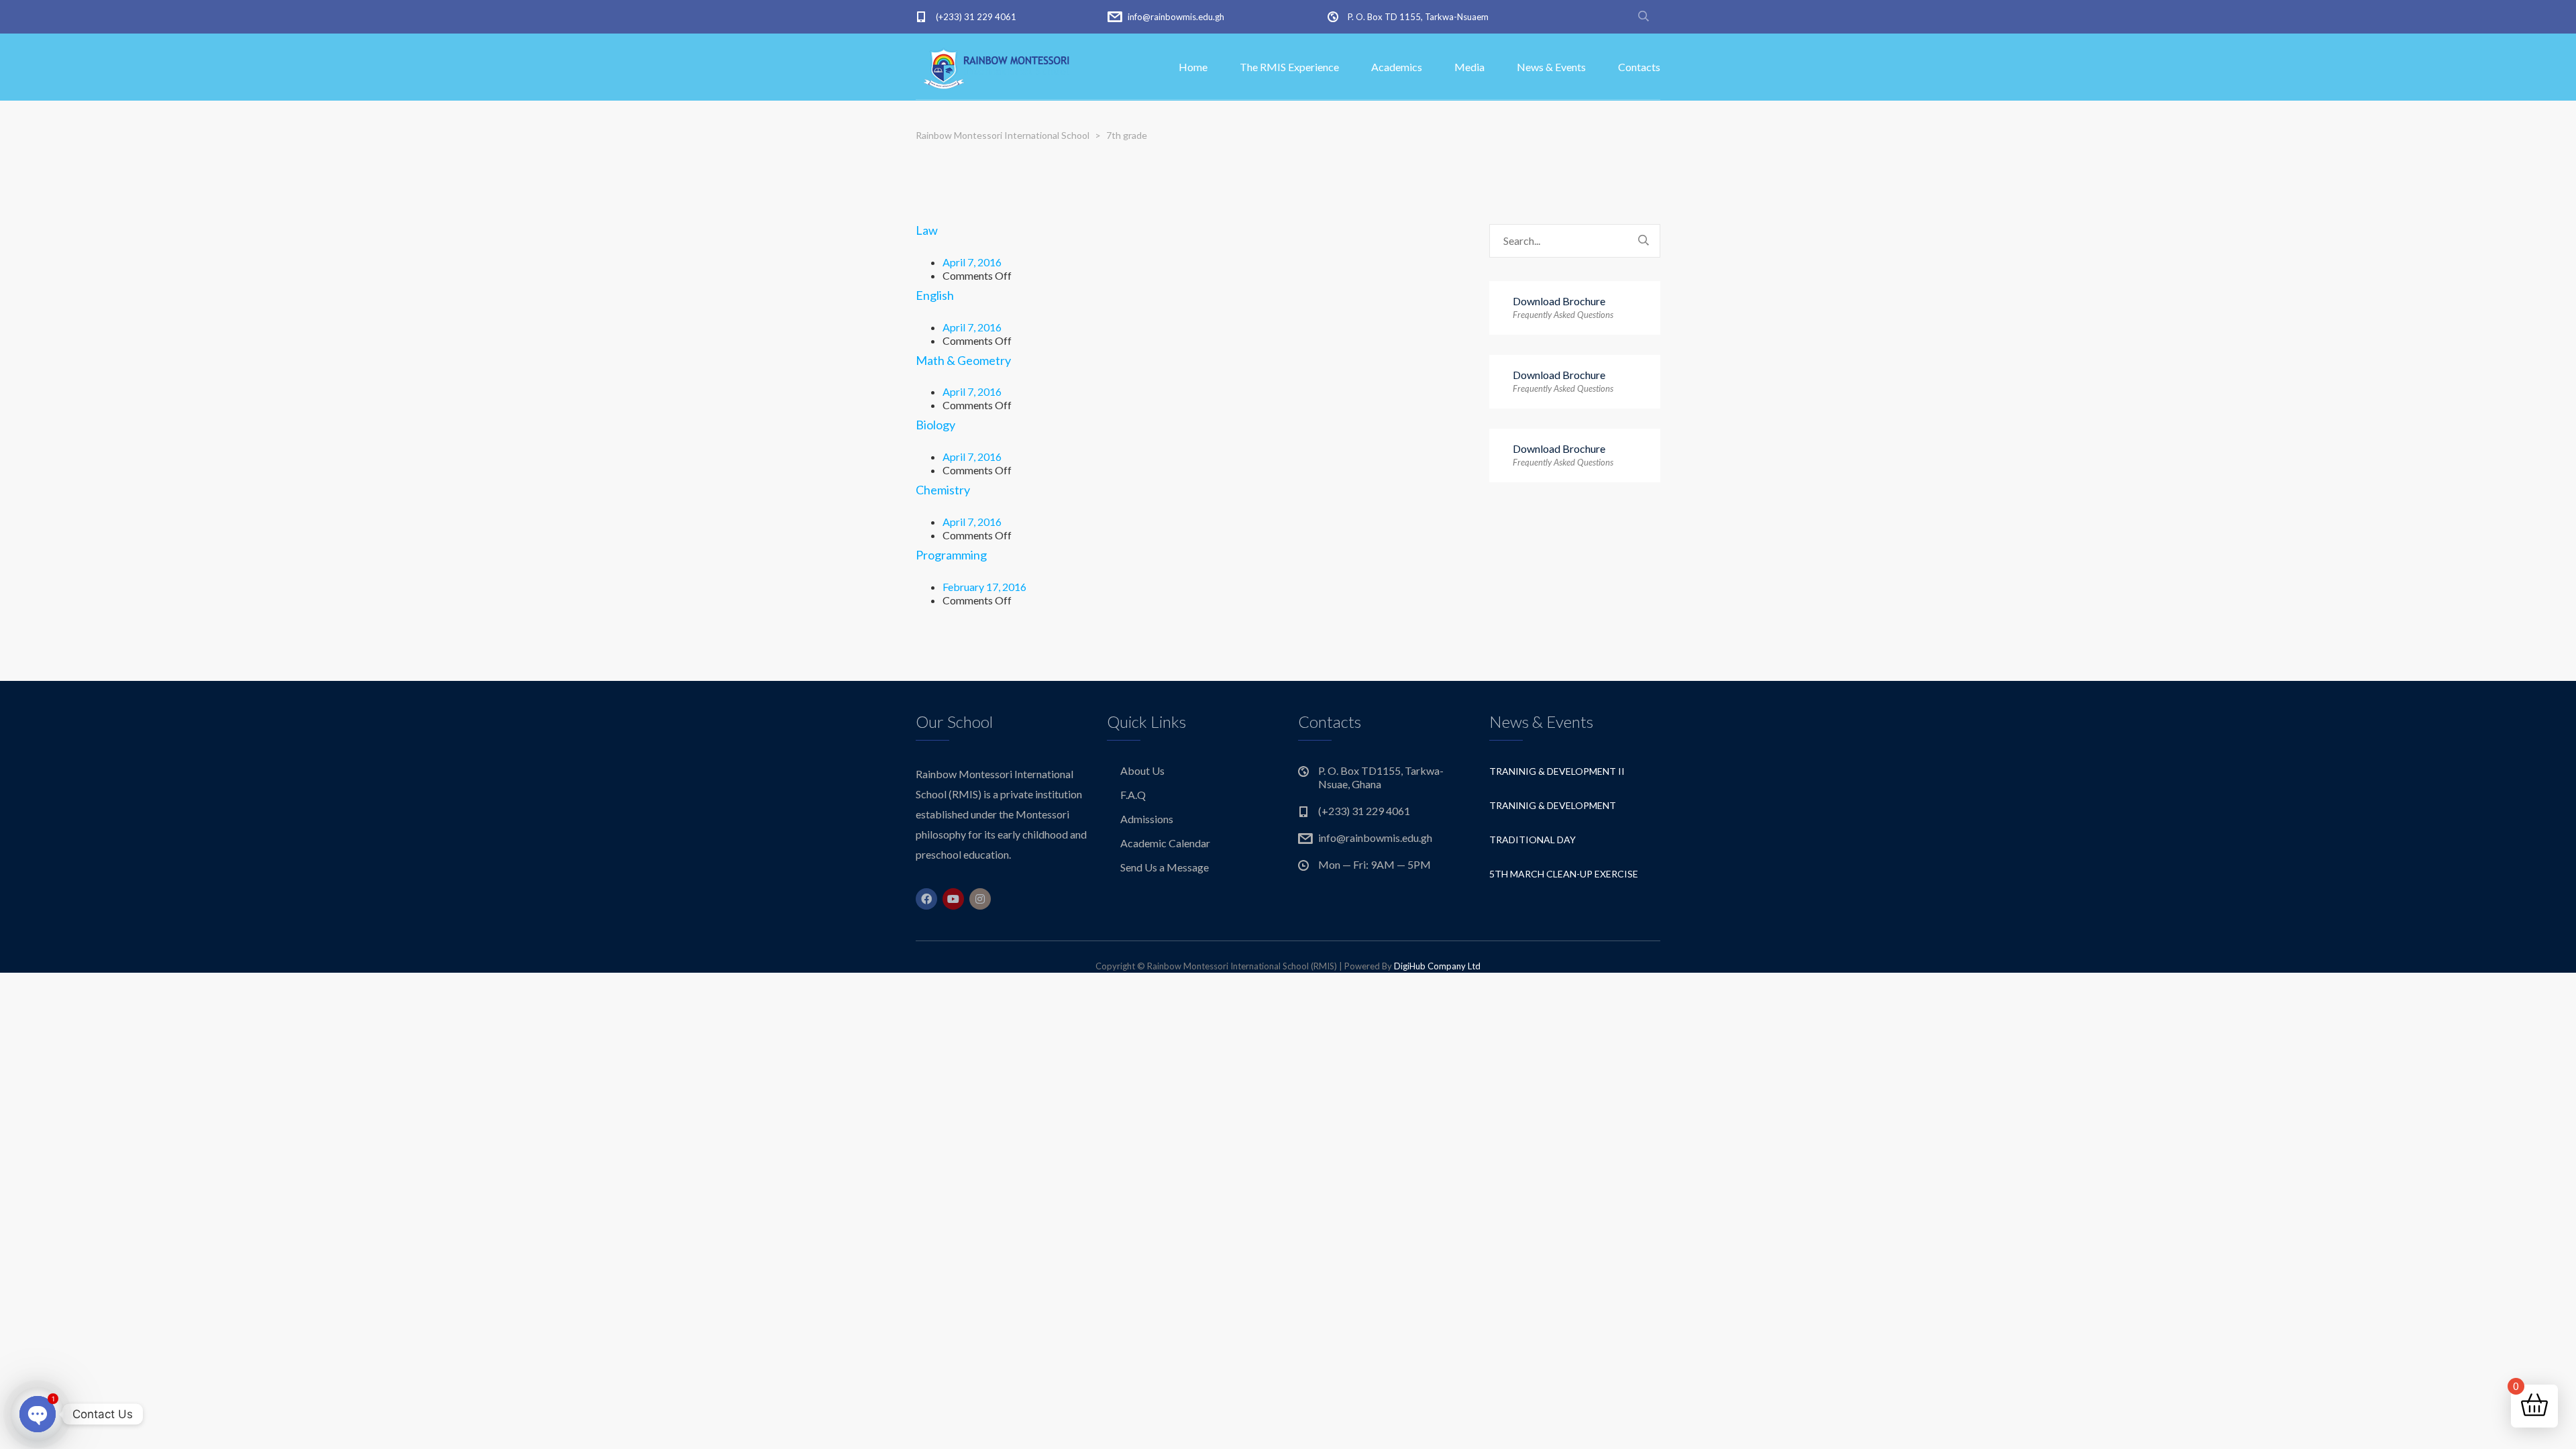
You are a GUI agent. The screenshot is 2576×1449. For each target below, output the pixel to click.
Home (1193, 67)
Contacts (1639, 67)
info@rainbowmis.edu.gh (1176, 17)
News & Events (1551, 67)
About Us (1142, 770)
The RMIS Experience (1289, 67)
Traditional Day (1533, 840)
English (935, 295)
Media (1469, 67)
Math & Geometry (963, 360)
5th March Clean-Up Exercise (1564, 874)
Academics (1397, 67)
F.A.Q (1133, 795)
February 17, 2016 (984, 587)
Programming (951, 555)
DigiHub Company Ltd (1437, 966)
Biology (935, 425)
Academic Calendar (1165, 843)
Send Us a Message (1165, 867)
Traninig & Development (1553, 805)
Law (927, 230)
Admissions (1147, 819)
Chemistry (943, 490)
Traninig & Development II (1557, 771)
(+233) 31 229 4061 (976, 17)
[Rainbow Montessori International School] (1000, 67)
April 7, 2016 (972, 262)
